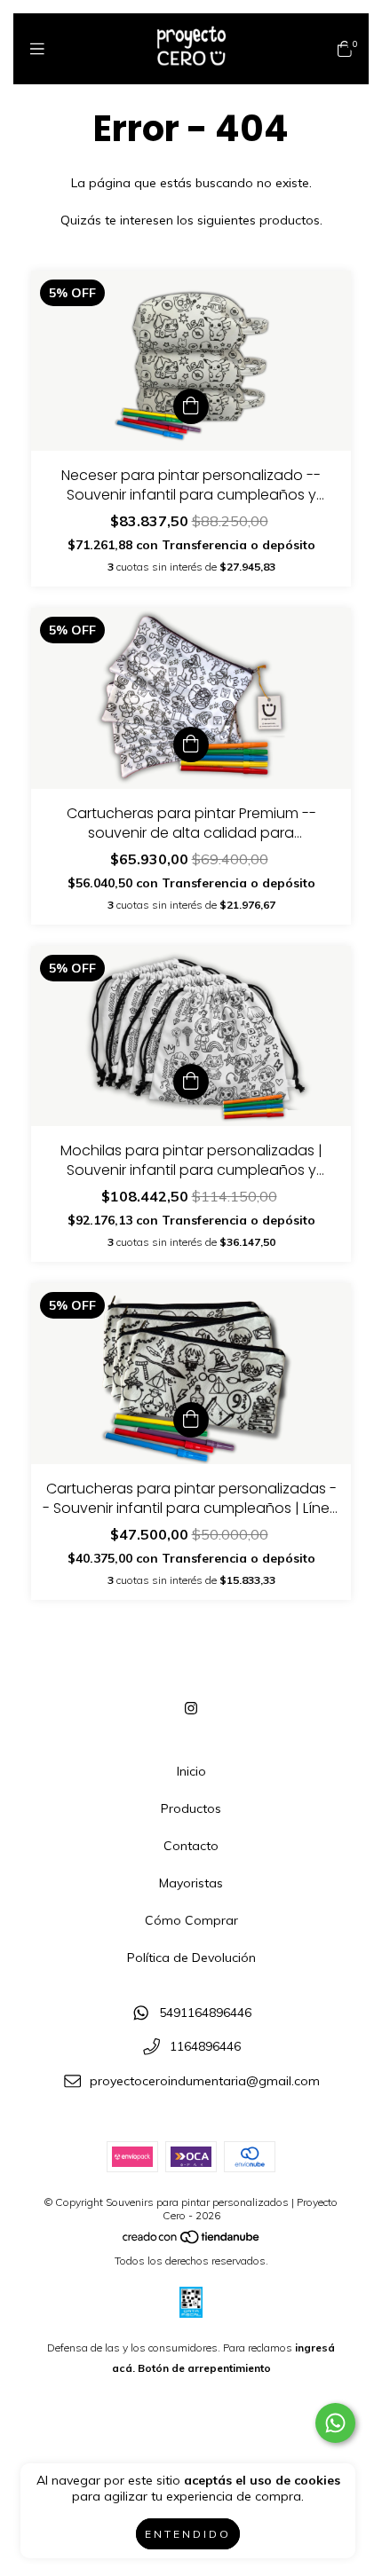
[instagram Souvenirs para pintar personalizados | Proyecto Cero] (191, 1708)
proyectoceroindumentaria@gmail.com (205, 2081)
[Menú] (37, 49)
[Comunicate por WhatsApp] (335, 2423)
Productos (191, 1808)
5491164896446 (205, 2013)
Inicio (191, 1771)
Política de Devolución (191, 1958)
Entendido (188, 2534)
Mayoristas (191, 1883)
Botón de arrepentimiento (204, 2368)
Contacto (191, 1846)
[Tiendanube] (192, 2240)
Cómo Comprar (191, 1920)
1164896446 (205, 2047)
